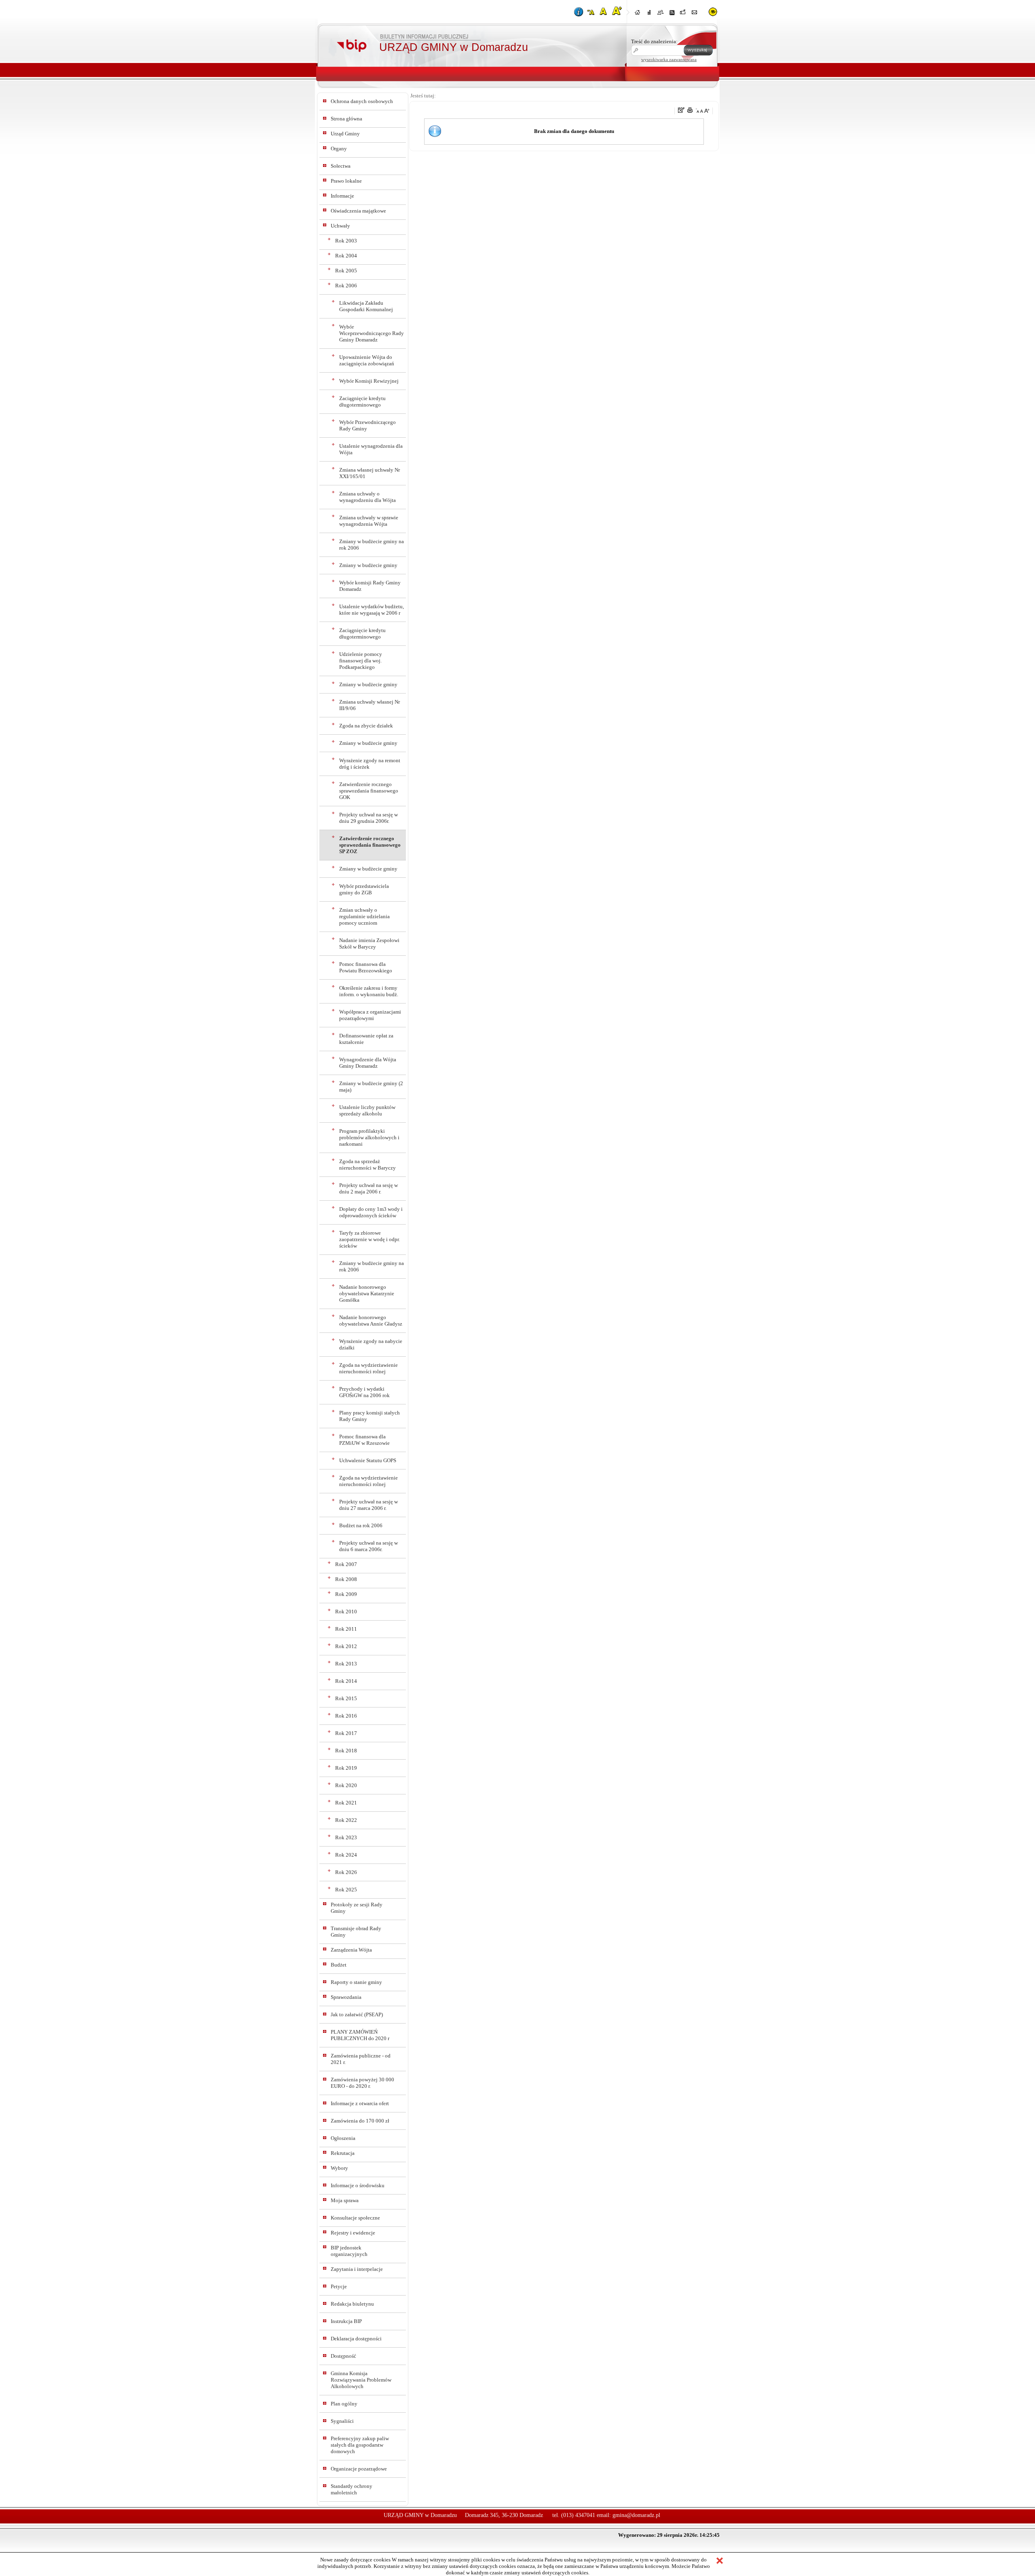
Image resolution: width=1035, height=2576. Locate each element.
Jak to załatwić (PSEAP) (357, 2014)
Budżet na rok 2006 (361, 1525)
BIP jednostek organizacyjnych (349, 2251)
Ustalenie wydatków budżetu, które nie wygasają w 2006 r (372, 610)
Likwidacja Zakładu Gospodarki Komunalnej (366, 306)
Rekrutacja (343, 2153)
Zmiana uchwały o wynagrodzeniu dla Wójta (368, 497)
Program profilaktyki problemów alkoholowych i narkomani (369, 1137)
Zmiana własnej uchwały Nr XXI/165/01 (370, 473)
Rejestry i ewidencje (353, 2233)
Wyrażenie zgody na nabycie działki (371, 1344)
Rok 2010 (346, 1612)
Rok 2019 (346, 1768)
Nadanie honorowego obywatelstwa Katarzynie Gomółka (367, 1293)
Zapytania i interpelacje (357, 2269)
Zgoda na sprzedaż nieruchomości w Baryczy (368, 1165)
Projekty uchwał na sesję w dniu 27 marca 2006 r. (369, 1505)
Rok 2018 (346, 1751)
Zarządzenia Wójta (351, 1950)
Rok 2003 (346, 241)
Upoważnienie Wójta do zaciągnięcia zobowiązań (367, 360)
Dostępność (343, 2356)
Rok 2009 (346, 1594)
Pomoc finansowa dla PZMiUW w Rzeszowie (364, 1440)
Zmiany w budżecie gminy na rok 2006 (372, 545)
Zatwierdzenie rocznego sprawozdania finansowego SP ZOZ (370, 845)
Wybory (339, 2168)
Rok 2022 (346, 1820)
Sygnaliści (342, 2421)
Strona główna (346, 119)
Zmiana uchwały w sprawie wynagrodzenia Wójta (369, 521)
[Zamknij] (720, 2561)
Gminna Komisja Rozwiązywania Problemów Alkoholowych (361, 2380)
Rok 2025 (346, 1890)
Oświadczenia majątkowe (358, 211)
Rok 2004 (346, 256)
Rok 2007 (346, 1564)
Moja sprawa (345, 2200)
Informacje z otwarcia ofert (360, 2103)
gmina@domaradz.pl (636, 2515)
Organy (339, 149)
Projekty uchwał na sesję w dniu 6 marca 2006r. (369, 1546)
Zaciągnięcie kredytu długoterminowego (362, 402)
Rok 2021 (346, 1803)
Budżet (339, 1965)
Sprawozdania (346, 1997)
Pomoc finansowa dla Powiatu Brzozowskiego (366, 967)
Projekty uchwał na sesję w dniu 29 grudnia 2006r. (369, 818)
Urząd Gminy (345, 134)
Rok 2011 (346, 1629)
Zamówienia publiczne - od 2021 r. (361, 2059)
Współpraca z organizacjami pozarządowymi (370, 1015)
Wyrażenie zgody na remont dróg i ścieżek (370, 764)
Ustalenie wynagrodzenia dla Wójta (371, 449)
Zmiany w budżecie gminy (368, 565)
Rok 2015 (346, 1698)
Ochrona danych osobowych (362, 101)
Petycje (339, 2286)
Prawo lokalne (346, 181)
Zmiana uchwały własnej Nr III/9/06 (370, 705)
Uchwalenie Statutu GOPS (368, 1460)
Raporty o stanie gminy (356, 1982)
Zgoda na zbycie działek (366, 726)
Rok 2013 (346, 1664)
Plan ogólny (344, 2404)
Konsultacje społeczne (355, 2218)
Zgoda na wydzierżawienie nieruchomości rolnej (369, 1368)
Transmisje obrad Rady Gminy (356, 1932)
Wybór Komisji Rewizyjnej (369, 381)
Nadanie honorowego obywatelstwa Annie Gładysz (371, 1321)
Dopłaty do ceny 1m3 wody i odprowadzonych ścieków (371, 1212)
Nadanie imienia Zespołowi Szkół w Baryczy (369, 943)
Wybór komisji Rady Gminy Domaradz (370, 586)
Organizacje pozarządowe (359, 2469)
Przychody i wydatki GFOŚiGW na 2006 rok (364, 1392)
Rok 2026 (346, 1872)
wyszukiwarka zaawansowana (669, 59)
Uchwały (340, 226)
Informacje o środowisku (358, 2185)
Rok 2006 (346, 286)
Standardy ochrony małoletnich (352, 2489)
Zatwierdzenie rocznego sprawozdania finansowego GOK (369, 791)
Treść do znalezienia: (654, 41)
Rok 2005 (346, 271)
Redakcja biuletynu (352, 2304)
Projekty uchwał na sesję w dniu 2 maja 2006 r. (369, 1188)
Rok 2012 (346, 1646)
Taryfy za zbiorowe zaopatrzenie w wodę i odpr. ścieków (370, 1239)
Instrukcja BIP (346, 2321)
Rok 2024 (346, 1855)
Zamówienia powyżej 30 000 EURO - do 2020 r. (362, 2083)
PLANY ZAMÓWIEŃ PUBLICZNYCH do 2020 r (360, 2035)
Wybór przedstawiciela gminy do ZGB (364, 889)
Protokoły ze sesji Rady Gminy (357, 1908)
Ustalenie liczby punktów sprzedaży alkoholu (367, 1110)
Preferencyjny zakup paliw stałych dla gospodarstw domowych (360, 2445)
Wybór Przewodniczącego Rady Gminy (368, 425)
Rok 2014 (346, 1681)
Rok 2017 (346, 1733)
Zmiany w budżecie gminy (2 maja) (371, 1087)
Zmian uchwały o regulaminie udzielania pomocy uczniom (364, 916)
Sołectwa (341, 166)
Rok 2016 (346, 1716)
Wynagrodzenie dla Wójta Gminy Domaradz (368, 1063)
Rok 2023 (346, 1837)
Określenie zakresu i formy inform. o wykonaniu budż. (369, 991)
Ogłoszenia (343, 2138)
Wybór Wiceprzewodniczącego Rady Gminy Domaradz (372, 333)
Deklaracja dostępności (356, 2339)
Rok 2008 (346, 1579)
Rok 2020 (346, 1785)
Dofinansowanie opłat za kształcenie (366, 1039)
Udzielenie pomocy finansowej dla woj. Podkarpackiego (361, 661)
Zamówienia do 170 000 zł (360, 2121)
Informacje (342, 196)
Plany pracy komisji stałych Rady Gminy (370, 1416)
